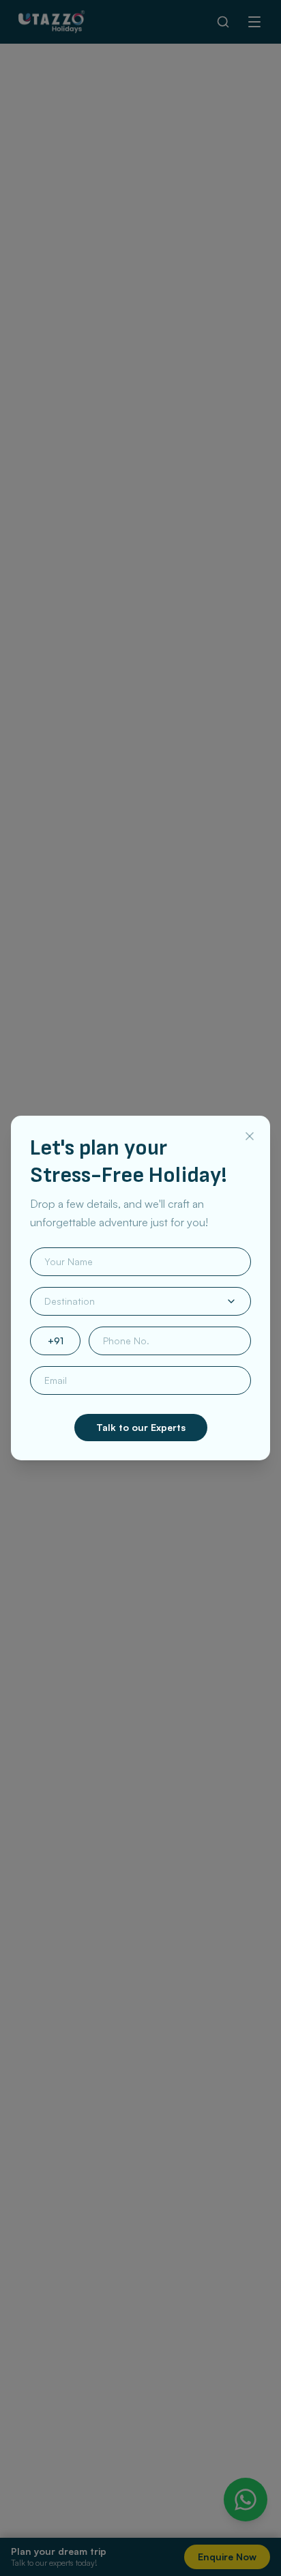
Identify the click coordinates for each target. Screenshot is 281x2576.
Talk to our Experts (141, 1427)
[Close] (250, 1136)
